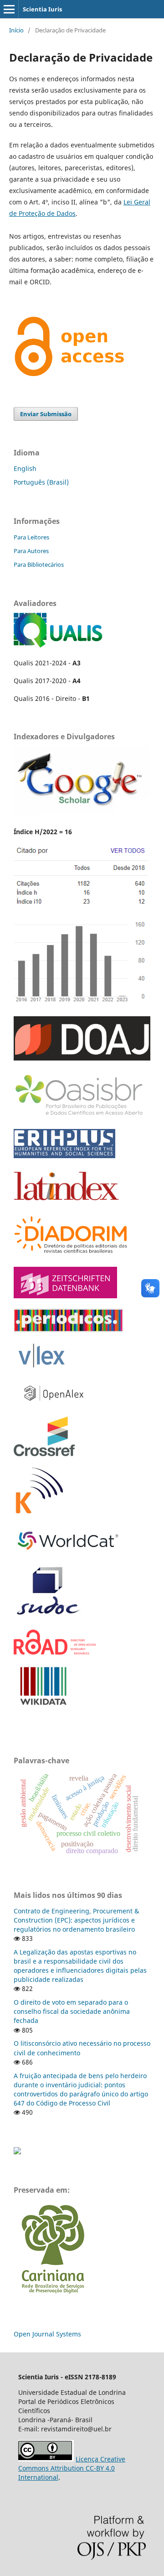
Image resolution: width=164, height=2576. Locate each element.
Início (16, 30)
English (25, 468)
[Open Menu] (9, 9)
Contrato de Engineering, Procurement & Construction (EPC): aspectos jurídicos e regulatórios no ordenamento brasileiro (76, 1920)
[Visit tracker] (17, 2152)
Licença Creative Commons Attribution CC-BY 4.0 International (72, 2468)
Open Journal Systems (47, 2334)
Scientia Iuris (42, 9)
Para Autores (31, 551)
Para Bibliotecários (39, 564)
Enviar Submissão (46, 414)
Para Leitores (31, 537)
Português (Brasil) (41, 482)
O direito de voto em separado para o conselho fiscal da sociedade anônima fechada (72, 2011)
